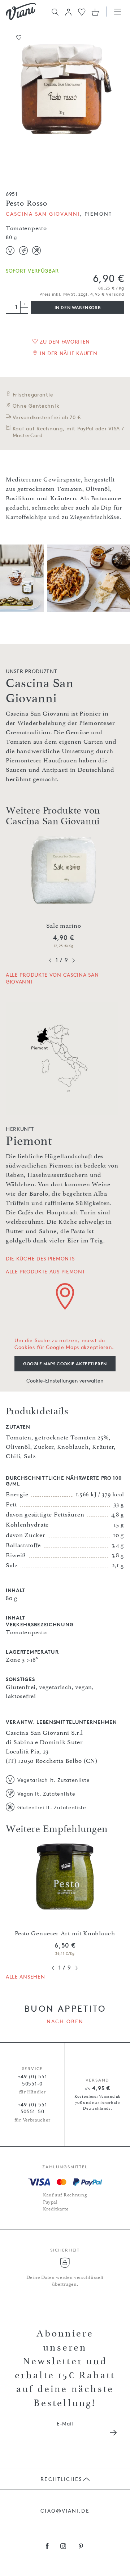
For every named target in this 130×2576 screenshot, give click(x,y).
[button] (68, 12)
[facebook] (47, 2547)
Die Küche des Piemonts (40, 1258)
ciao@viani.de (65, 2511)
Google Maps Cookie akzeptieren (65, 1364)
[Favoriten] (82, 11)
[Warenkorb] (95, 12)
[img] (21, 12)
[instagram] (63, 2547)
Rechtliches (61, 2479)
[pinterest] (81, 2547)
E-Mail (65, 2423)
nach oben (65, 2021)
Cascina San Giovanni (43, 214)
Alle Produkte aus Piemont (45, 1271)
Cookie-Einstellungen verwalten (65, 1381)
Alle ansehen (25, 1977)
